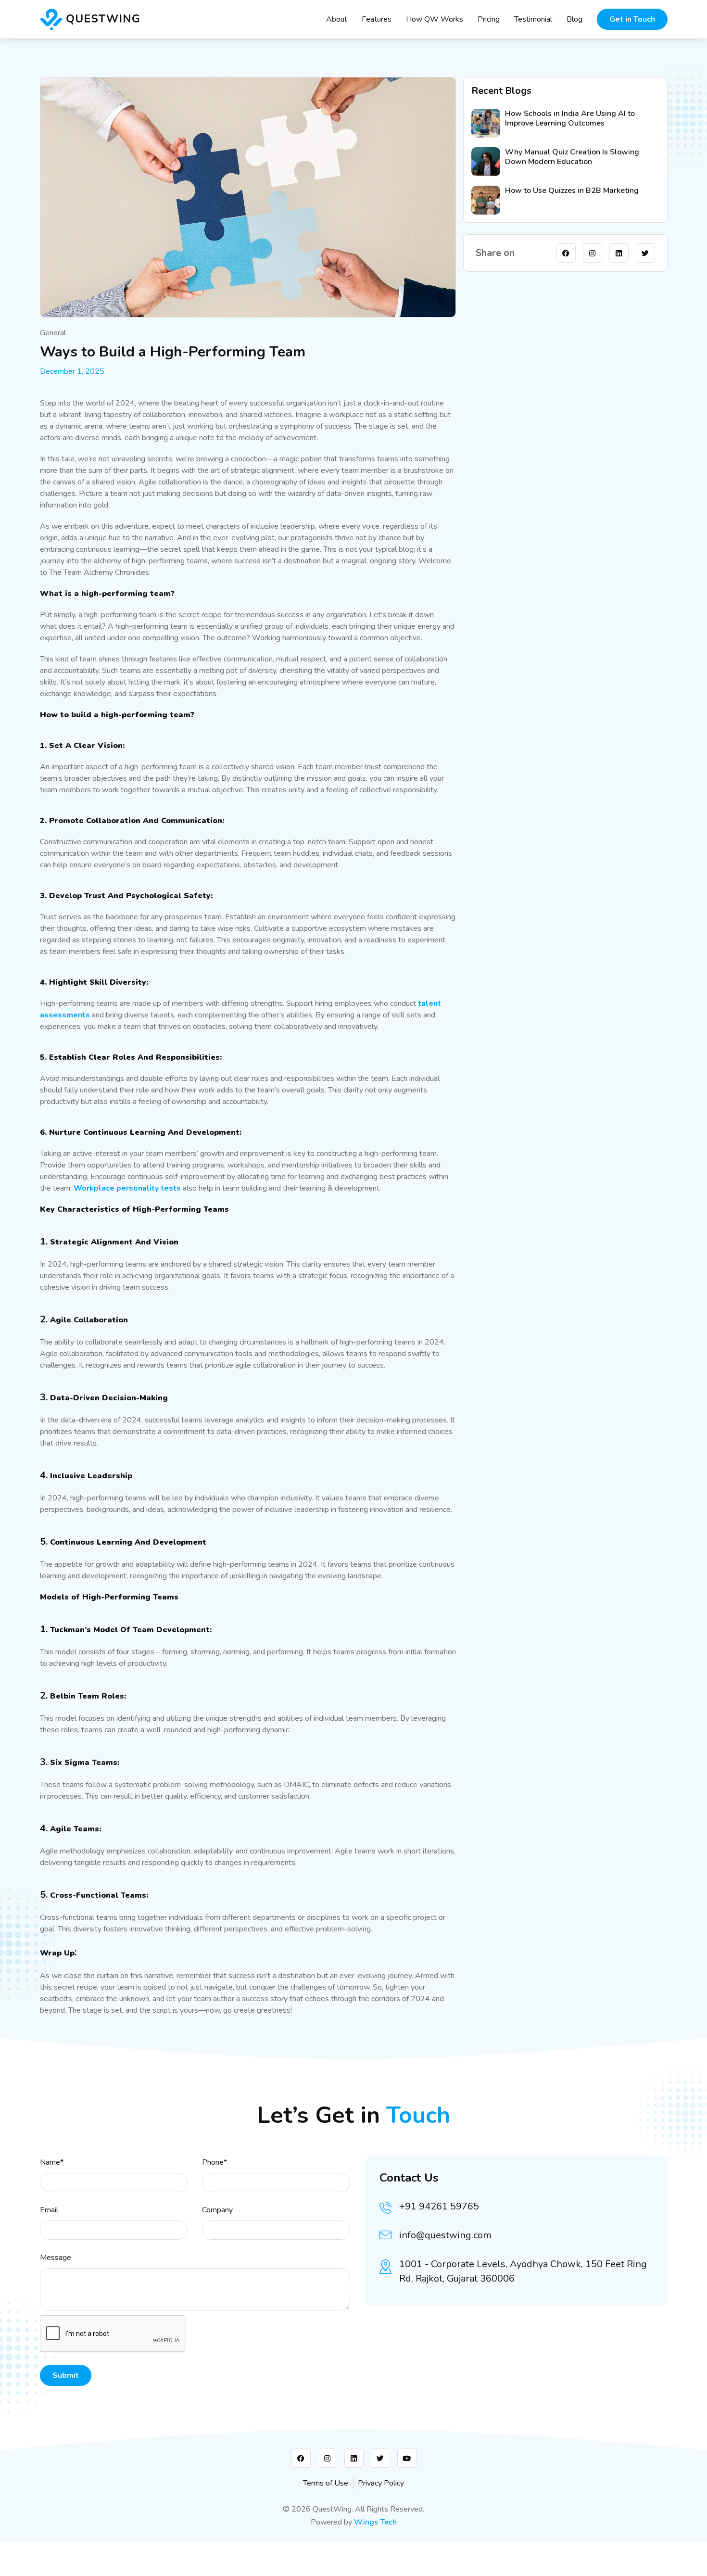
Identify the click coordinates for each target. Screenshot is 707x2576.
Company (217, 2210)
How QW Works (435, 19)
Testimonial (533, 19)
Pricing (489, 19)
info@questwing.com (445, 2235)
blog (574, 19)
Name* (52, 2162)
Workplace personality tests (127, 1188)
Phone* (215, 2162)
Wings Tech (375, 2522)
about (337, 19)
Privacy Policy (381, 2483)
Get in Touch (632, 19)
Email (49, 2210)
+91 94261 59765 (439, 2206)
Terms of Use (326, 2483)
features (377, 19)
